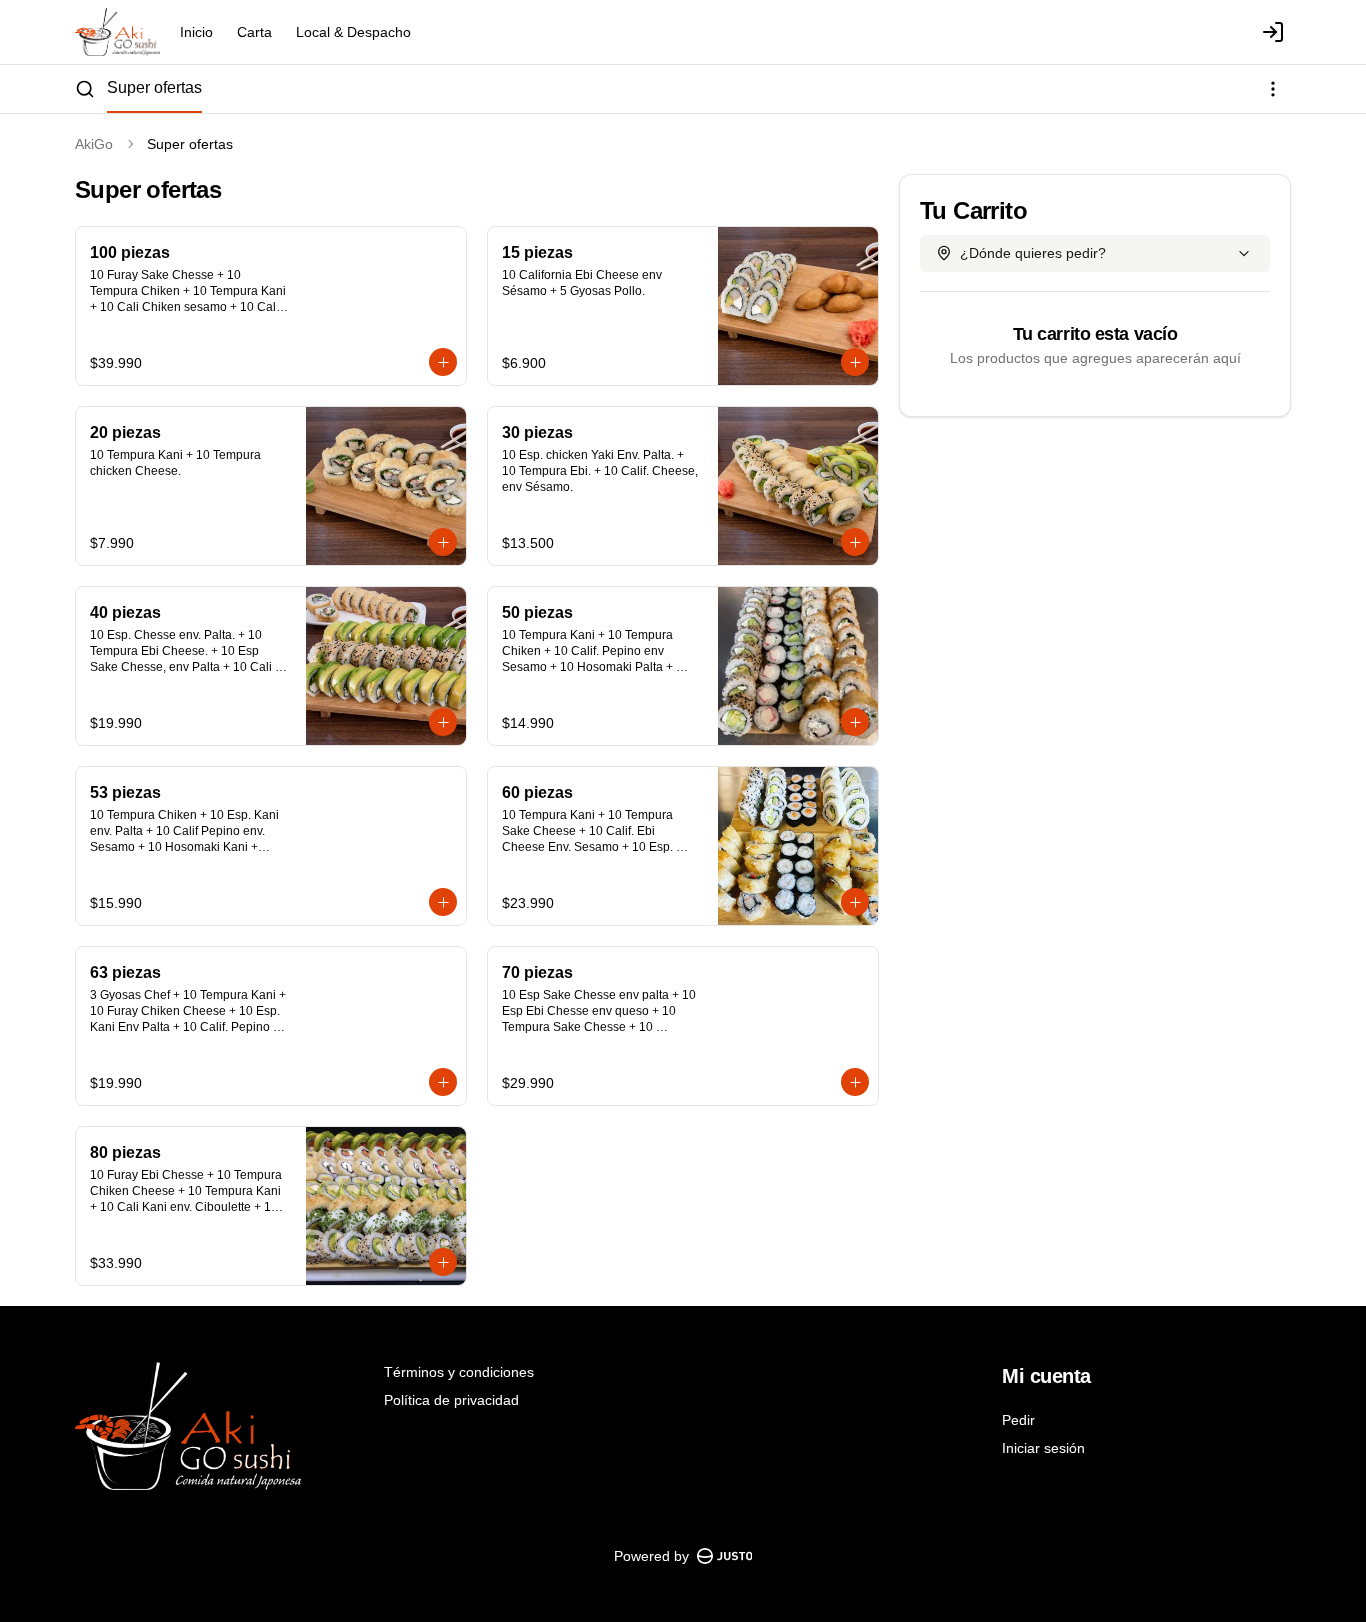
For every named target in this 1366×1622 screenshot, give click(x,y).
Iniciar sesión (1043, 1448)
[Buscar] (85, 89)
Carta (254, 32)
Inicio (196, 32)
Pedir (1018, 1420)
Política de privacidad (451, 1400)
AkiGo (94, 144)
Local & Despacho (353, 32)
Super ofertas (154, 87)
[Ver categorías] (1273, 89)
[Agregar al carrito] (443, 362)
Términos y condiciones (459, 1372)
